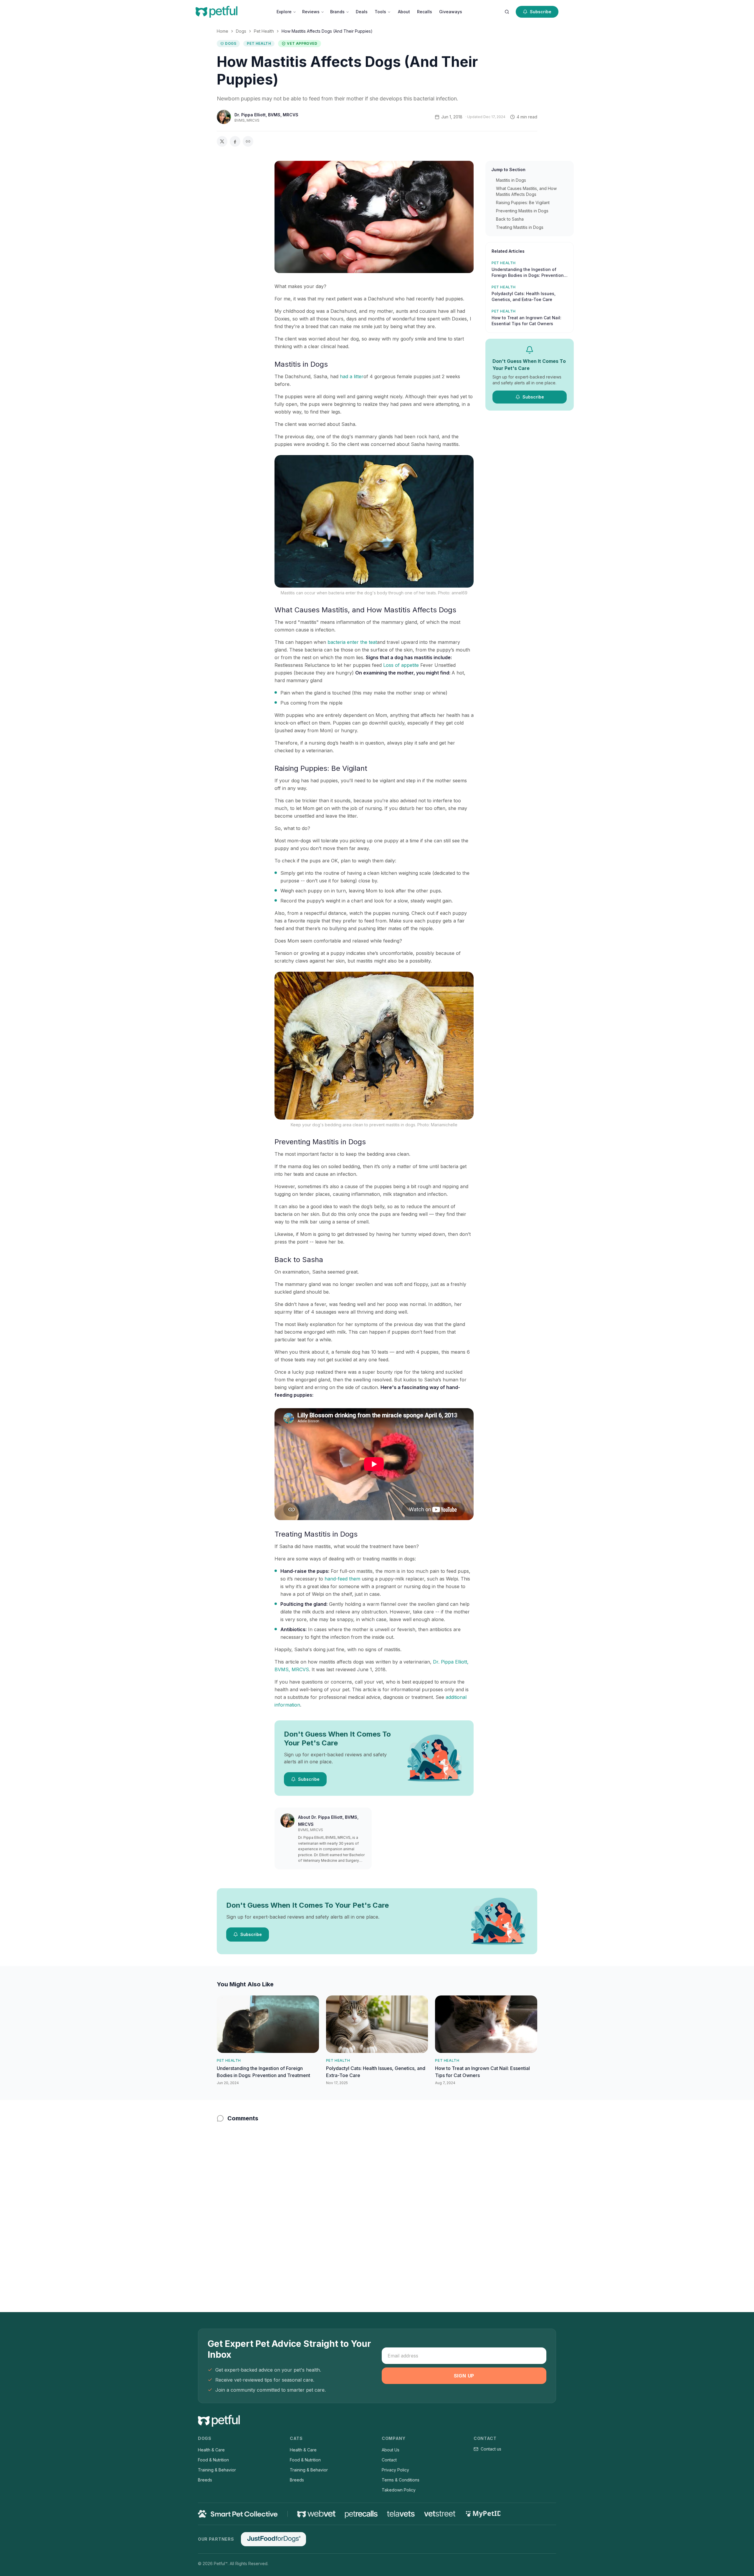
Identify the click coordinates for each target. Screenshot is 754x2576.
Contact (389, 2460)
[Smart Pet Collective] (238, 2514)
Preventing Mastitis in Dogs (522, 211)
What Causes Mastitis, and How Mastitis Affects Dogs (526, 191)
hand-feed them (342, 1579)
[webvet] (316, 2514)
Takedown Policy (399, 2490)
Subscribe (541, 12)
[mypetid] (483, 2514)
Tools (380, 12)
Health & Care (211, 2450)
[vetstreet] (440, 2514)
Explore (284, 12)
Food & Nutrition (213, 2460)
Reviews (311, 12)
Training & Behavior (217, 2470)
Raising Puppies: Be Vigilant (523, 202)
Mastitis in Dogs (511, 180)
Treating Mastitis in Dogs (520, 227)
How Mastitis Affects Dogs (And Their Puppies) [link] (327, 31)
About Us (391, 2450)
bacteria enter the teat (352, 642)
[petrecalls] (361, 2514)
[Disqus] (377, 2205)
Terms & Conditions (401, 2480)
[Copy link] (248, 141)
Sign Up (464, 2376)
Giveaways (451, 12)
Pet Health (264, 31)
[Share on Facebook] (235, 141)
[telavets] (401, 2514)
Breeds (205, 2480)
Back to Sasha (510, 219)
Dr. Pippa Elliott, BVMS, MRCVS (266, 115)
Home (223, 31)
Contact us (491, 2449)
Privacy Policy (395, 2470)
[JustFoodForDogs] (273, 2539)
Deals (362, 12)
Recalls (425, 12)
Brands (337, 12)
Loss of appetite (402, 665)
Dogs (241, 31)
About (404, 12)
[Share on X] (222, 141)
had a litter (352, 376)
